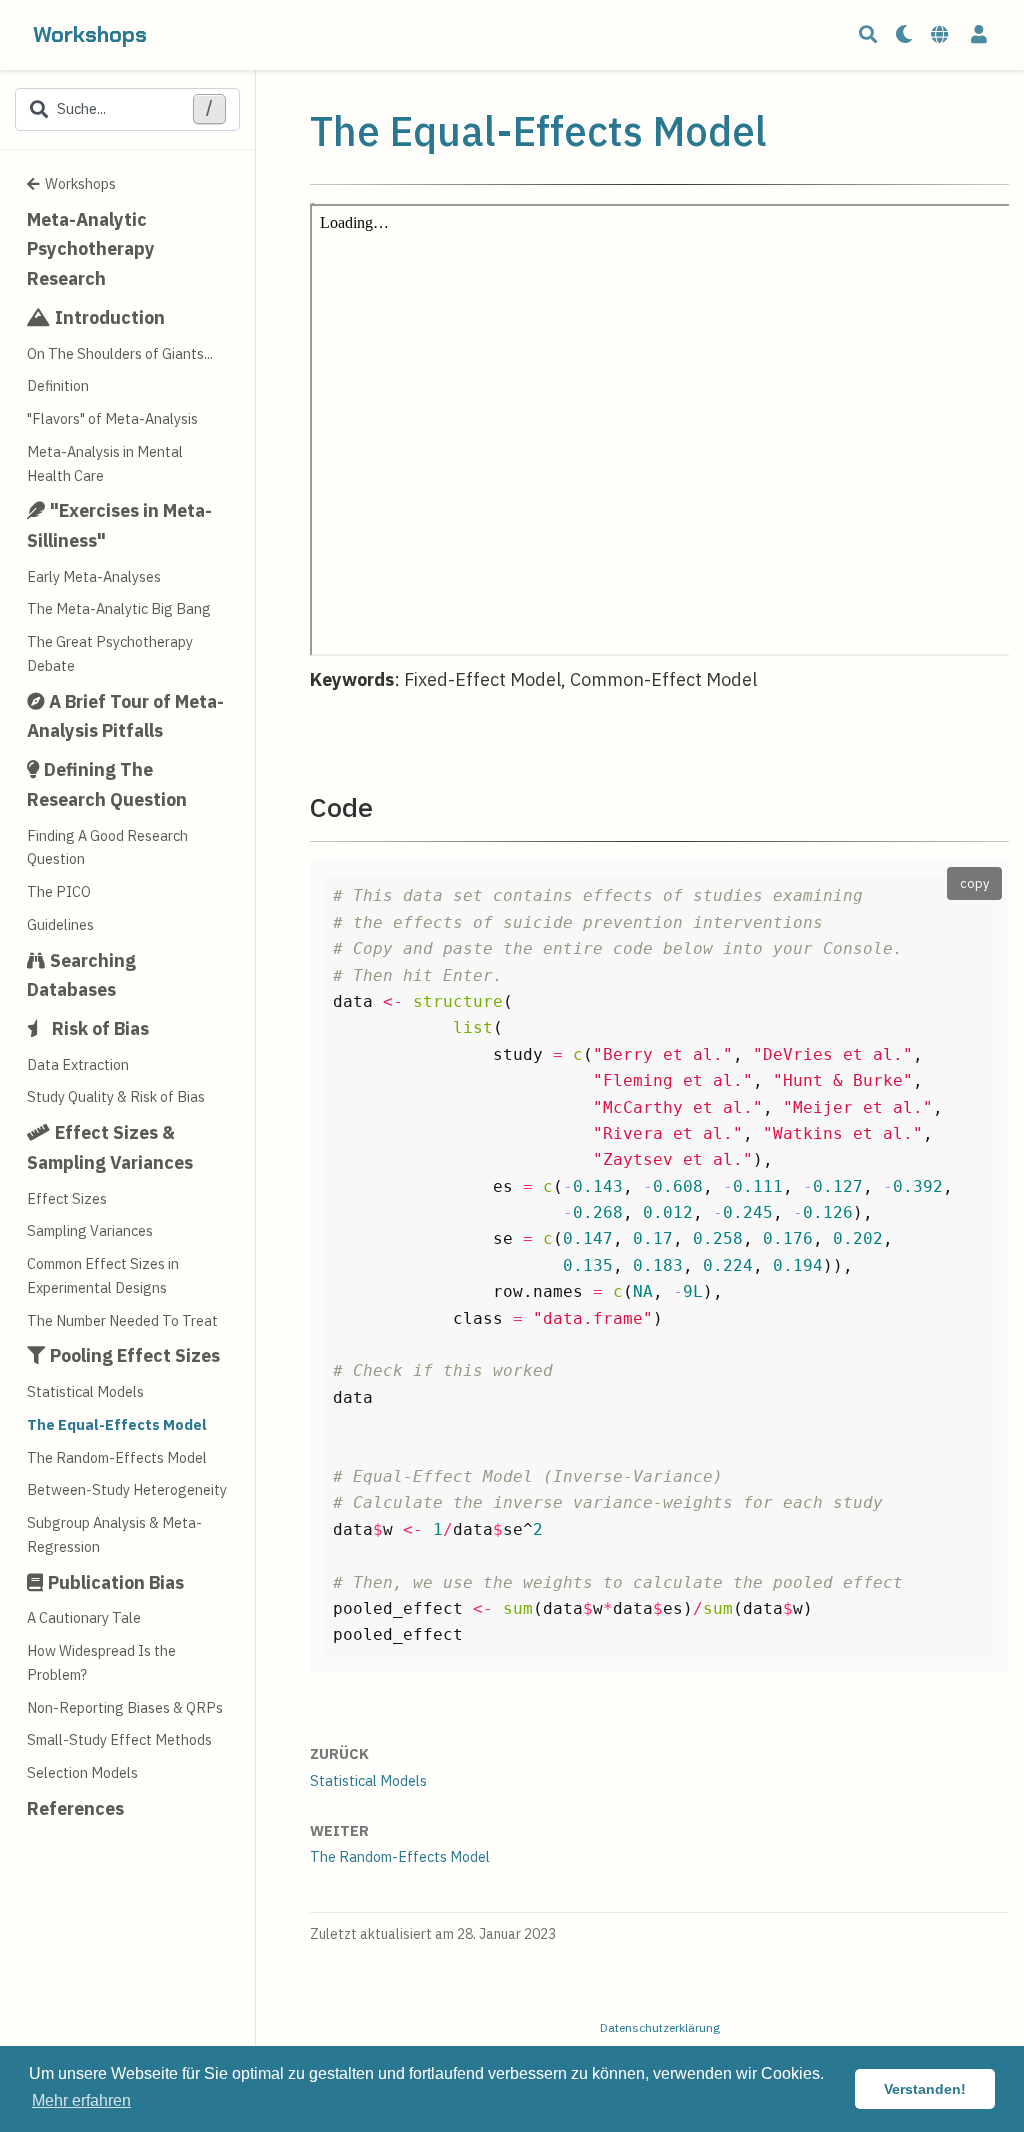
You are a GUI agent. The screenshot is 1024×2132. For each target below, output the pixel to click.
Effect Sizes (67, 1198)
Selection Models (82, 1772)
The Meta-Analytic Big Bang (119, 608)
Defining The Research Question (107, 784)
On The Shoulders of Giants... (120, 353)
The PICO (59, 891)
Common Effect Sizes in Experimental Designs (103, 1275)
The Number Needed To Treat (122, 1320)
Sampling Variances (90, 1230)
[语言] (942, 35)
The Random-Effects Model (117, 1457)
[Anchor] (386, 805)
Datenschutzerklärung (660, 2027)
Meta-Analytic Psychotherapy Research (91, 249)
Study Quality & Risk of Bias (116, 1096)
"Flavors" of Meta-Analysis (112, 418)
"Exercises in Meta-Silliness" (119, 525)
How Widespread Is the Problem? (101, 1662)
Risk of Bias (100, 1028)
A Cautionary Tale (84, 1617)
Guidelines (60, 924)
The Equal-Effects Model (117, 1424)
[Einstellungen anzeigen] (904, 35)
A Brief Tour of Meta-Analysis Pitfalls (125, 716)
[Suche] (868, 35)
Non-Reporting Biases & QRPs (125, 1707)
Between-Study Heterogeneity (127, 1489)
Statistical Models (85, 1391)
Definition (58, 385)
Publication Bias (116, 1582)
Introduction (110, 317)
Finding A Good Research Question (107, 847)
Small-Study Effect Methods (119, 1739)
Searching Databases (81, 975)
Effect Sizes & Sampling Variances (110, 1147)
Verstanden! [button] (925, 2089)
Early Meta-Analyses (94, 576)
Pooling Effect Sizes (135, 1355)
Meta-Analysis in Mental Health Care (105, 463)
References (75, 1808)
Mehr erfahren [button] (81, 2100)
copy (974, 883)
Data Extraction (78, 1064)
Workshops (90, 35)
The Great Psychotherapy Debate (110, 653)
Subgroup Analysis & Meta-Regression (114, 1534)
